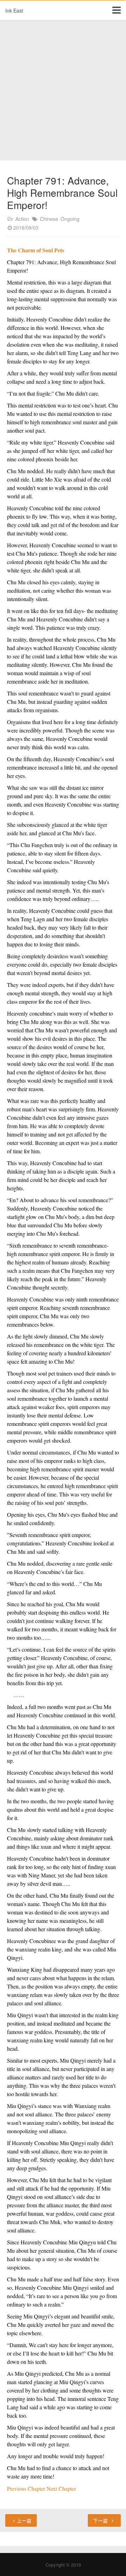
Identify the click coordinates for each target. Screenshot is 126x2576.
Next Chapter (61, 2488)
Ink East (14, 10)
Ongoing (70, 219)
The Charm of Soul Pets (36, 250)
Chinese (49, 219)
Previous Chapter (27, 2488)
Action (22, 219)
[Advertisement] (63, 91)
